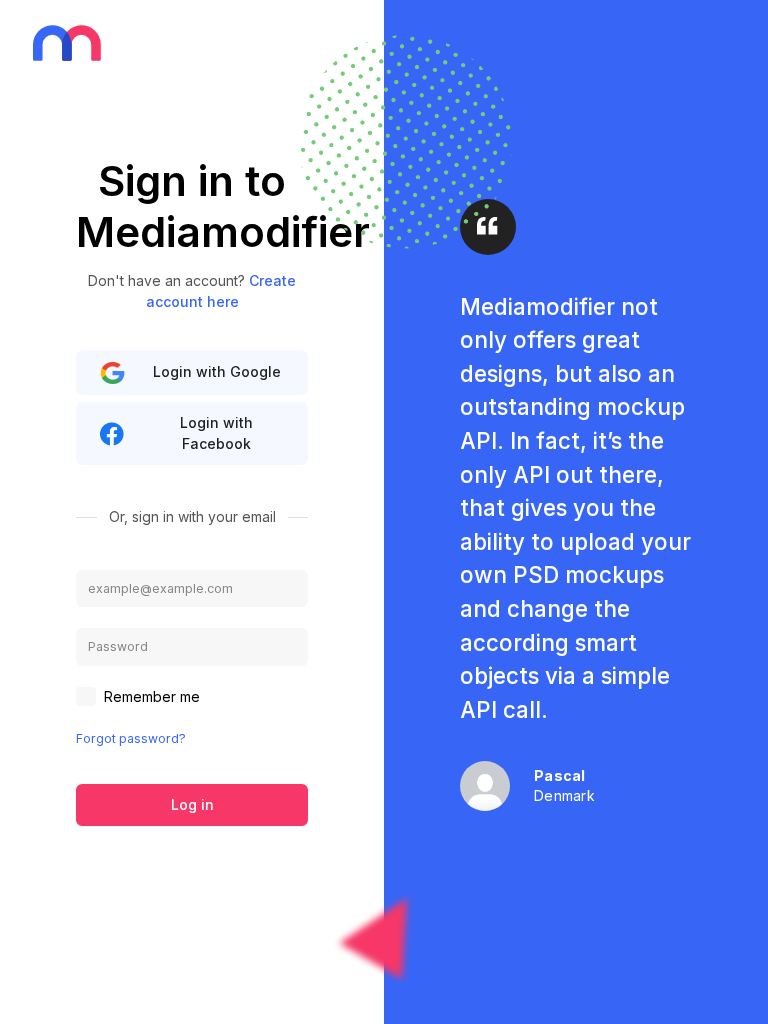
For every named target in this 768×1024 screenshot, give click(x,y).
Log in (192, 804)
